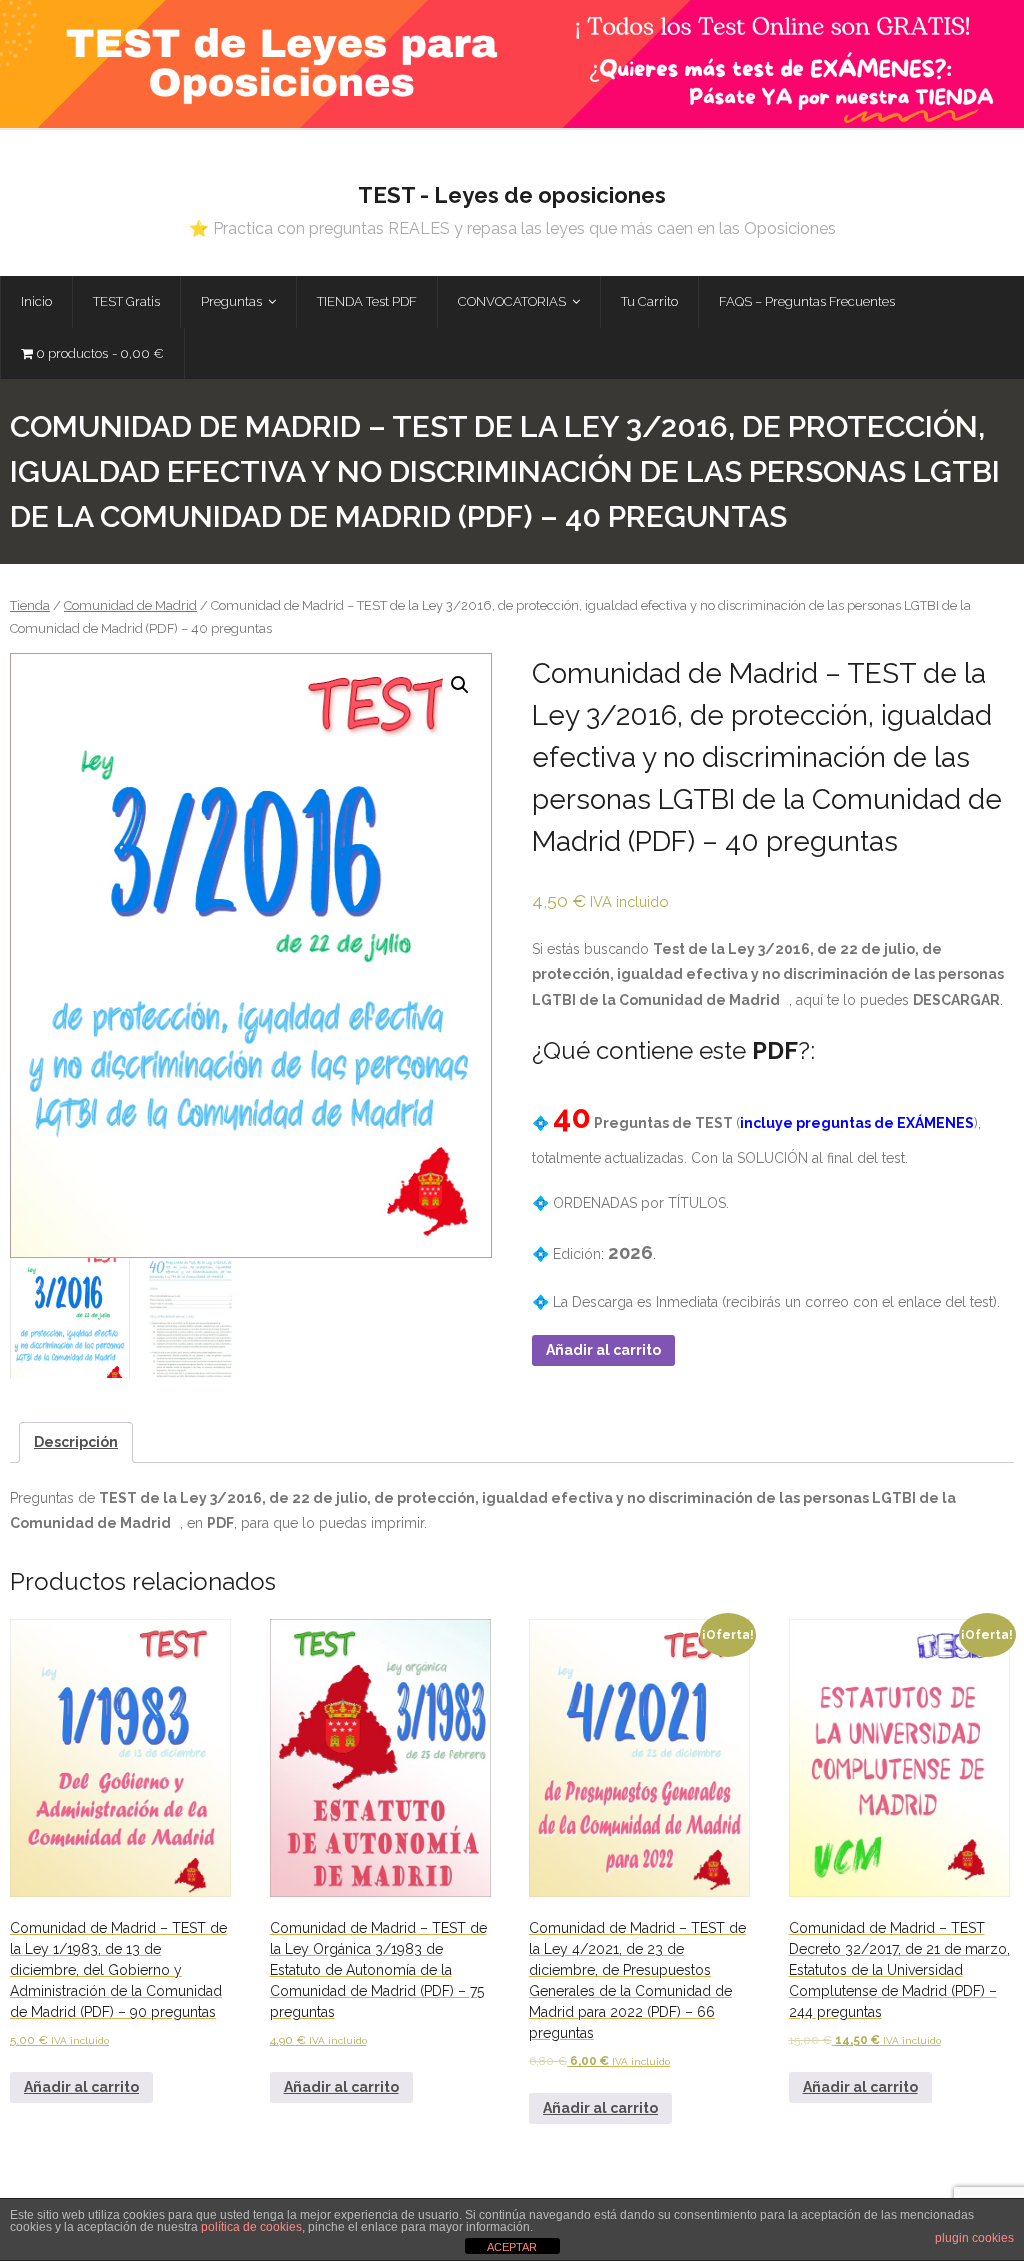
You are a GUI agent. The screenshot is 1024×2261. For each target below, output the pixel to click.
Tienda (30, 605)
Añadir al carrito (603, 1350)
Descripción (76, 1442)
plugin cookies (974, 2238)
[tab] (76, 1442)
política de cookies (251, 2227)
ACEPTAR (512, 2247)
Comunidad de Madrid (130, 605)
